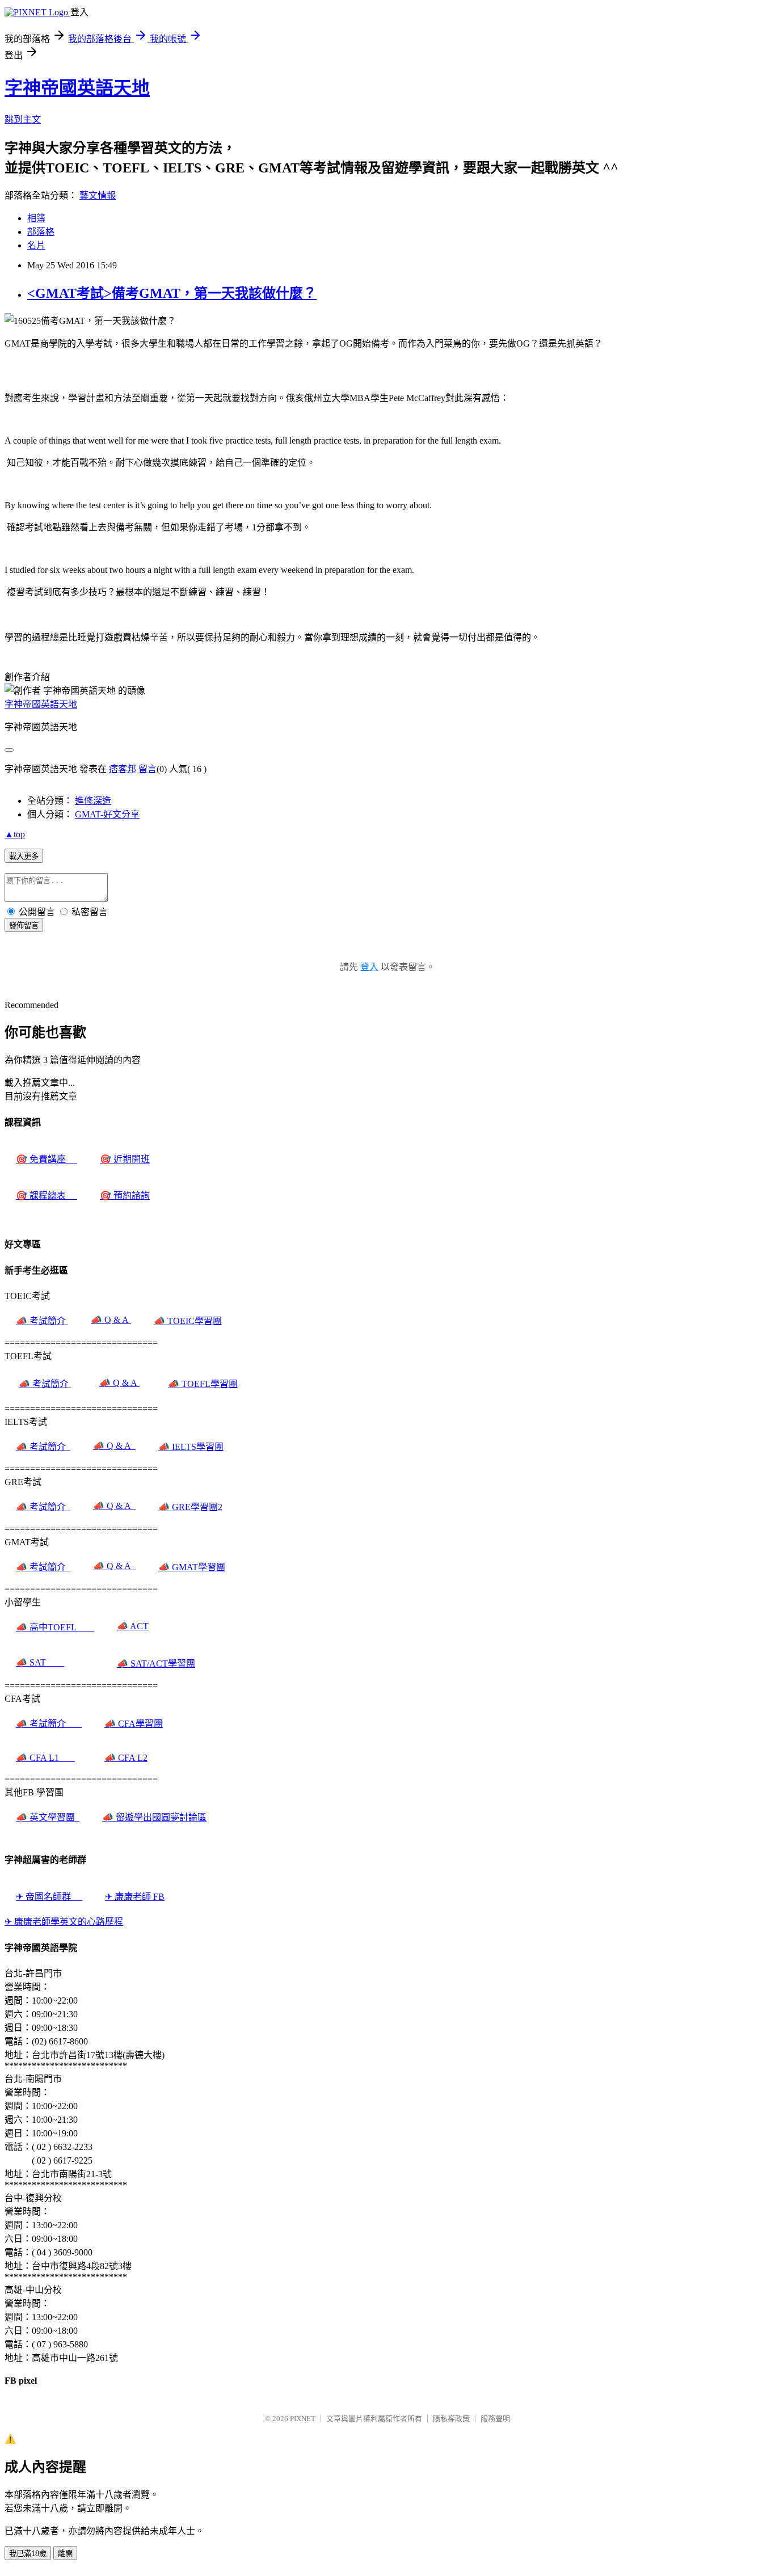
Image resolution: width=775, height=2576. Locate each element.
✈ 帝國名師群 (49, 1897)
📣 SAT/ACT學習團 (156, 1664)
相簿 (36, 218)
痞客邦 (123, 769)
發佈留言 (24, 926)
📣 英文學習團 (48, 1817)
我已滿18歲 (28, 2554)
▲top (15, 834)
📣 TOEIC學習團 (188, 1321)
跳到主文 (23, 119)
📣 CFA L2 (126, 1758)
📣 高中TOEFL (55, 1627)
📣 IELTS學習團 (191, 1447)
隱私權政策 (451, 2419)
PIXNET (303, 2419)
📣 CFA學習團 (134, 1724)
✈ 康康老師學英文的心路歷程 (64, 1922)
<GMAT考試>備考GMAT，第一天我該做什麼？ (172, 293)
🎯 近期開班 (125, 1159)
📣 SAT (40, 1662)
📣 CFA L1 (45, 1758)
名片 (36, 245)
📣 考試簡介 (42, 1321)
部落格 (41, 232)
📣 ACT (133, 1626)
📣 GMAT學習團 (192, 1567)
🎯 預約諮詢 (125, 1196)
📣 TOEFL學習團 (203, 1384)
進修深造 (93, 801)
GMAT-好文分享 (107, 814)
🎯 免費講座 (47, 1159)
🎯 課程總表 (47, 1196)
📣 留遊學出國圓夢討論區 (154, 1817)
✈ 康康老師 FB (135, 1897)
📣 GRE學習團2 (190, 1507)
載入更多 (24, 856)
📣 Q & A (111, 1320)
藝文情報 (98, 195)
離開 (65, 2554)
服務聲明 (495, 2419)
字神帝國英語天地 (77, 88)
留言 (148, 769)
